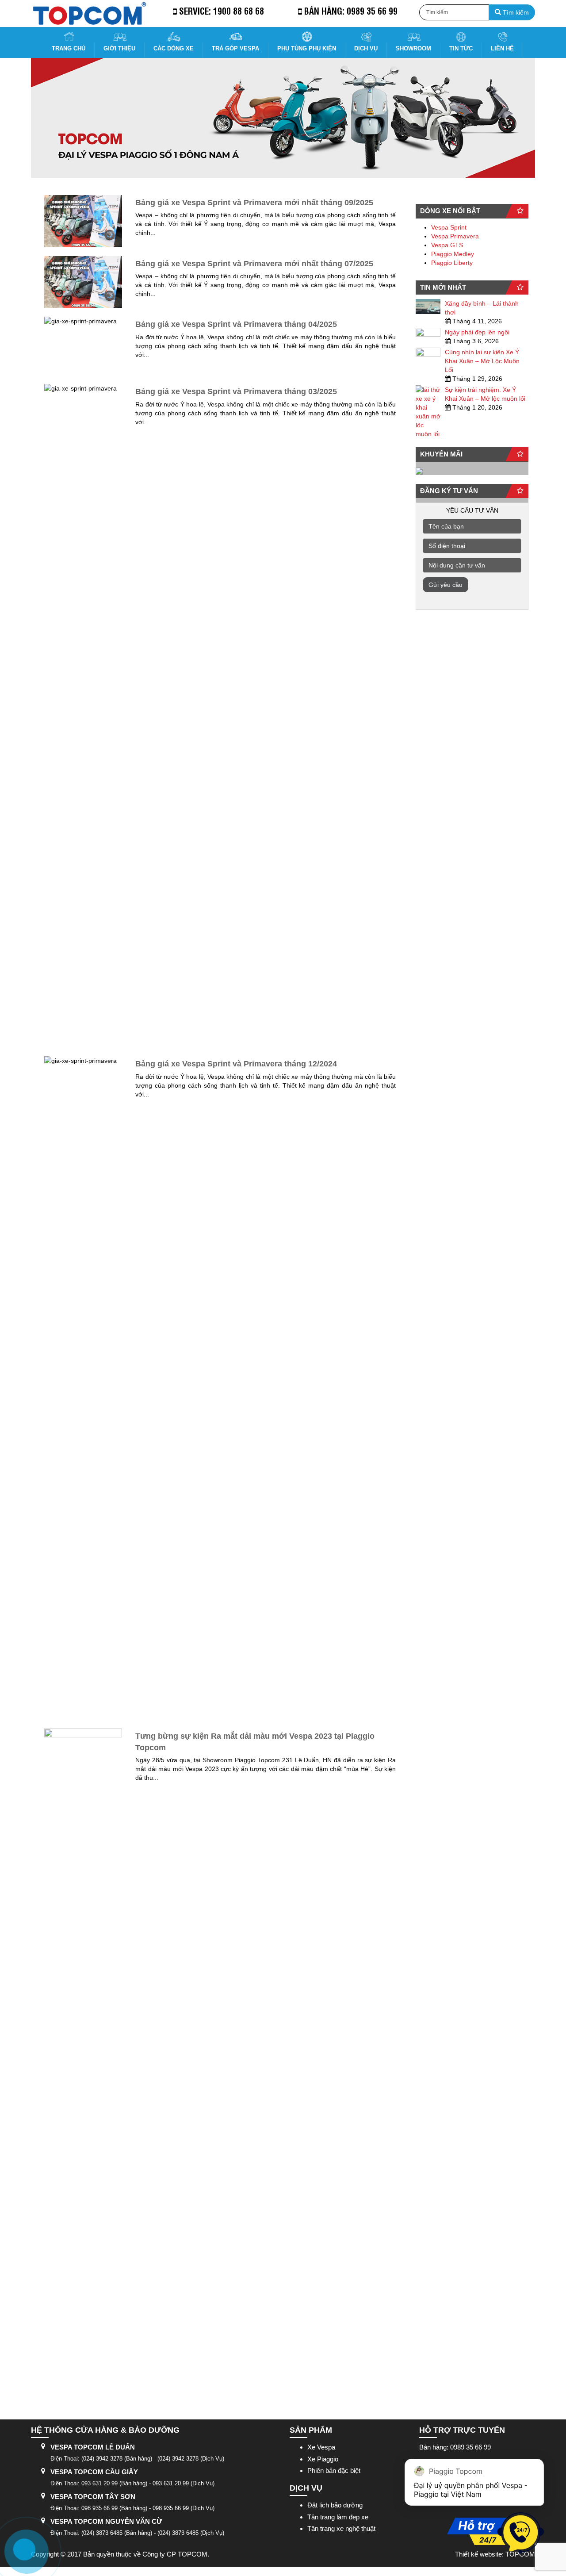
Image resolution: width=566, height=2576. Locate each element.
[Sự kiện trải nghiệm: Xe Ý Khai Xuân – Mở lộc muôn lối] (428, 412)
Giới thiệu (119, 48)
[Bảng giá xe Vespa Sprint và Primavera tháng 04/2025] (83, 346)
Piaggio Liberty (452, 263)
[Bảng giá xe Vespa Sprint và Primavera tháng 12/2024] (83, 1388)
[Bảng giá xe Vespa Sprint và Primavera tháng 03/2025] (83, 716)
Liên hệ (502, 48)
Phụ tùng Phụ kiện (307, 48)
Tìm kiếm (515, 12)
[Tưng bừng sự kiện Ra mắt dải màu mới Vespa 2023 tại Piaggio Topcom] (83, 2060)
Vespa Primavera (455, 236)
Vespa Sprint (449, 227)
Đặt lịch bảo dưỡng (335, 2505)
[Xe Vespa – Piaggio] (89, 13)
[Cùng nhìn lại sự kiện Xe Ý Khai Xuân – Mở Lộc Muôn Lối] (428, 355)
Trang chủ (69, 48)
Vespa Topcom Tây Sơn (93, 2497)
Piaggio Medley (453, 254)
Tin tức (461, 48)
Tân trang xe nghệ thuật (341, 2528)
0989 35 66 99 (372, 11)
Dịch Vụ (366, 48)
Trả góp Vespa (235, 48)
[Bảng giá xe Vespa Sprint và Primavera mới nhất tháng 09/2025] (83, 221)
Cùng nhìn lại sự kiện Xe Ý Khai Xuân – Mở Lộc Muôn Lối (482, 361)
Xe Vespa (321, 2447)
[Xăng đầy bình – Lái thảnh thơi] (428, 307)
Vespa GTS (447, 245)
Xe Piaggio (323, 2459)
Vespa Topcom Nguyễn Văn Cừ (106, 2521)
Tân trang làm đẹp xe (338, 2517)
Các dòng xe (174, 48)
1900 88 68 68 (239, 11)
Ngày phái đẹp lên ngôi (477, 332)
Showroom (413, 48)
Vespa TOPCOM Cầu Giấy (94, 2472)
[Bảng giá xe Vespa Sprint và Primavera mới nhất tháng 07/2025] (83, 282)
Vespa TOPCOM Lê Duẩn (93, 2447)
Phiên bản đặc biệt (334, 2471)
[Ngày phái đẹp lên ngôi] (428, 335)
